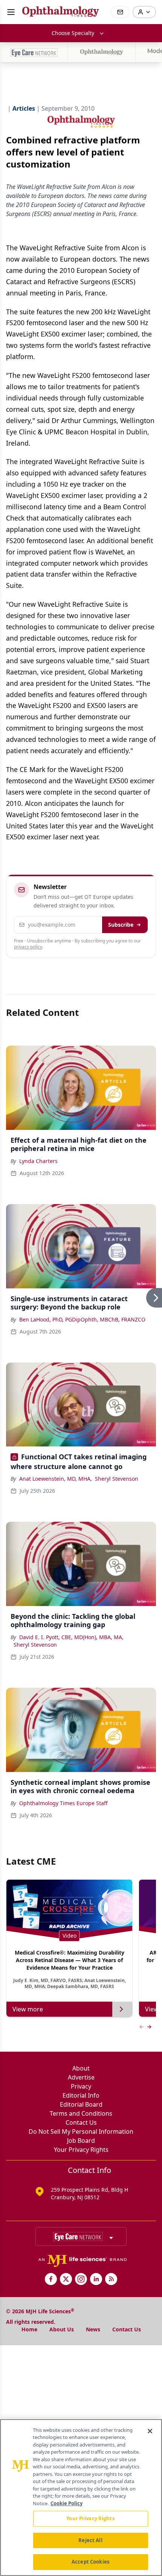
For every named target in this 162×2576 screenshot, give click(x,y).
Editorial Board (81, 2104)
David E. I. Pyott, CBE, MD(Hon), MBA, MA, (71, 1637)
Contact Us (81, 2122)
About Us (62, 2329)
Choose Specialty (73, 33)
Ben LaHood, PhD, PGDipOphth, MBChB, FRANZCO (82, 1319)
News (93, 2329)
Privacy (81, 2086)
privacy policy (28, 947)
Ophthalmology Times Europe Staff (63, 1803)
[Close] (150, 2431)
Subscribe (121, 925)
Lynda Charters (38, 1161)
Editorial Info (81, 2095)
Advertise (81, 2077)
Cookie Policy (66, 2503)
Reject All (90, 2540)
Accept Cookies (90, 2562)
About (81, 2068)
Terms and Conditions (81, 2113)
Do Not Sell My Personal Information (81, 2131)
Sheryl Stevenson (117, 1479)
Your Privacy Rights (81, 2150)
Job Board (81, 2141)
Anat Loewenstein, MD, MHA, (56, 1479)
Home (29, 2329)
